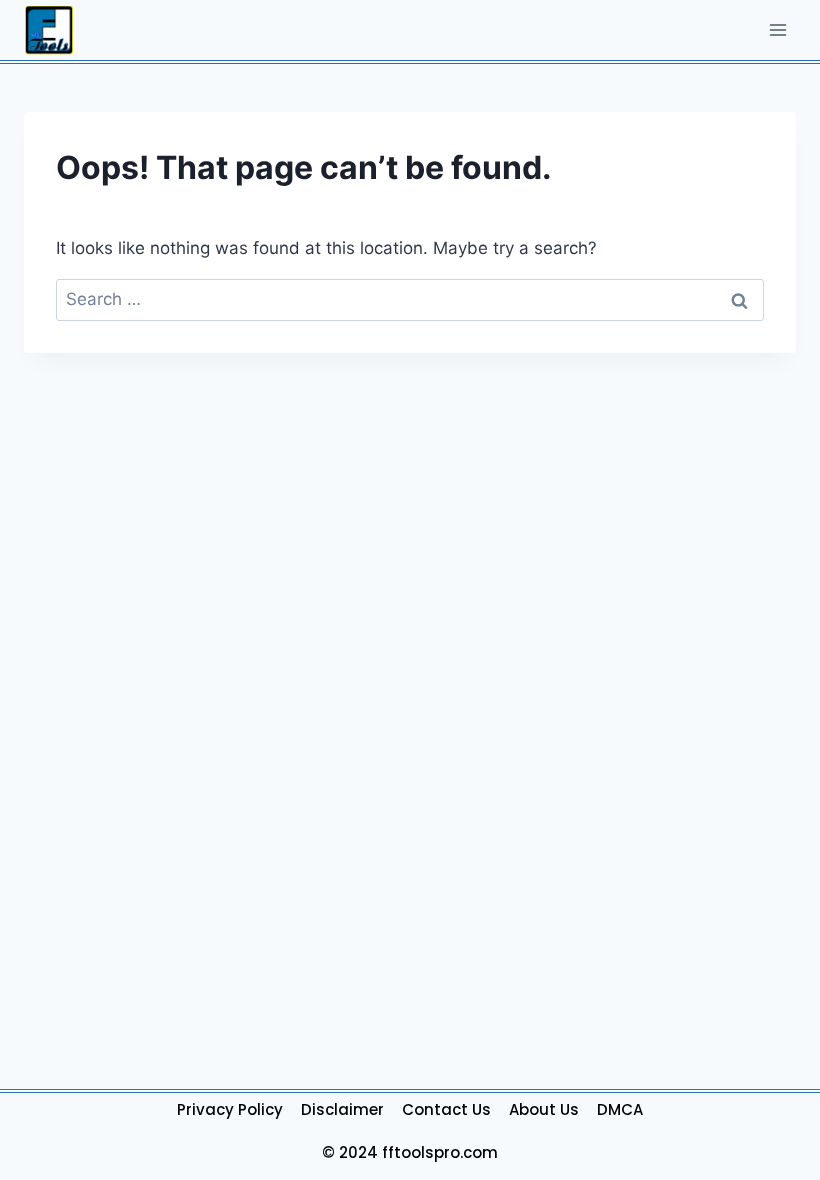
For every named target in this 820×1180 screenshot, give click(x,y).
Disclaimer (342, 1109)
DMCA (620, 1109)
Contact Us (446, 1109)
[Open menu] (777, 29)
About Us (544, 1109)
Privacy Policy (230, 1109)
